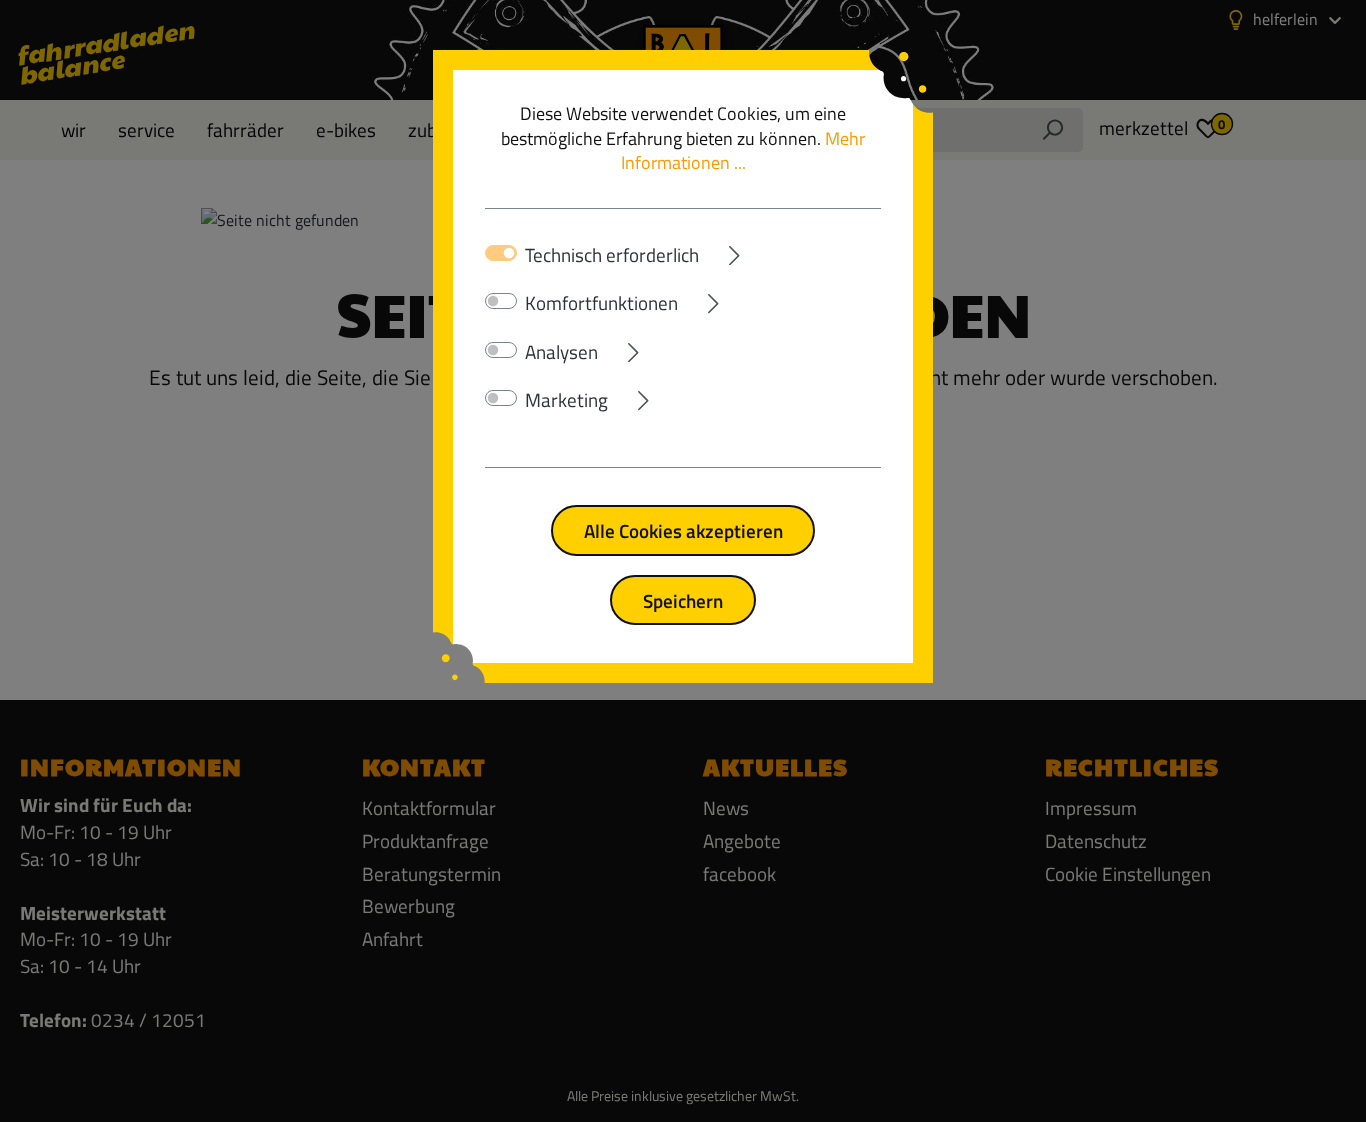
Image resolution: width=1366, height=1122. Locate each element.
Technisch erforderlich (612, 255)
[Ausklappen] (790, 251)
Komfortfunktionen (601, 303)
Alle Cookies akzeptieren (683, 530)
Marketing (566, 400)
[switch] (501, 301)
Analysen (561, 352)
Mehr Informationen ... (743, 151)
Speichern (683, 600)
